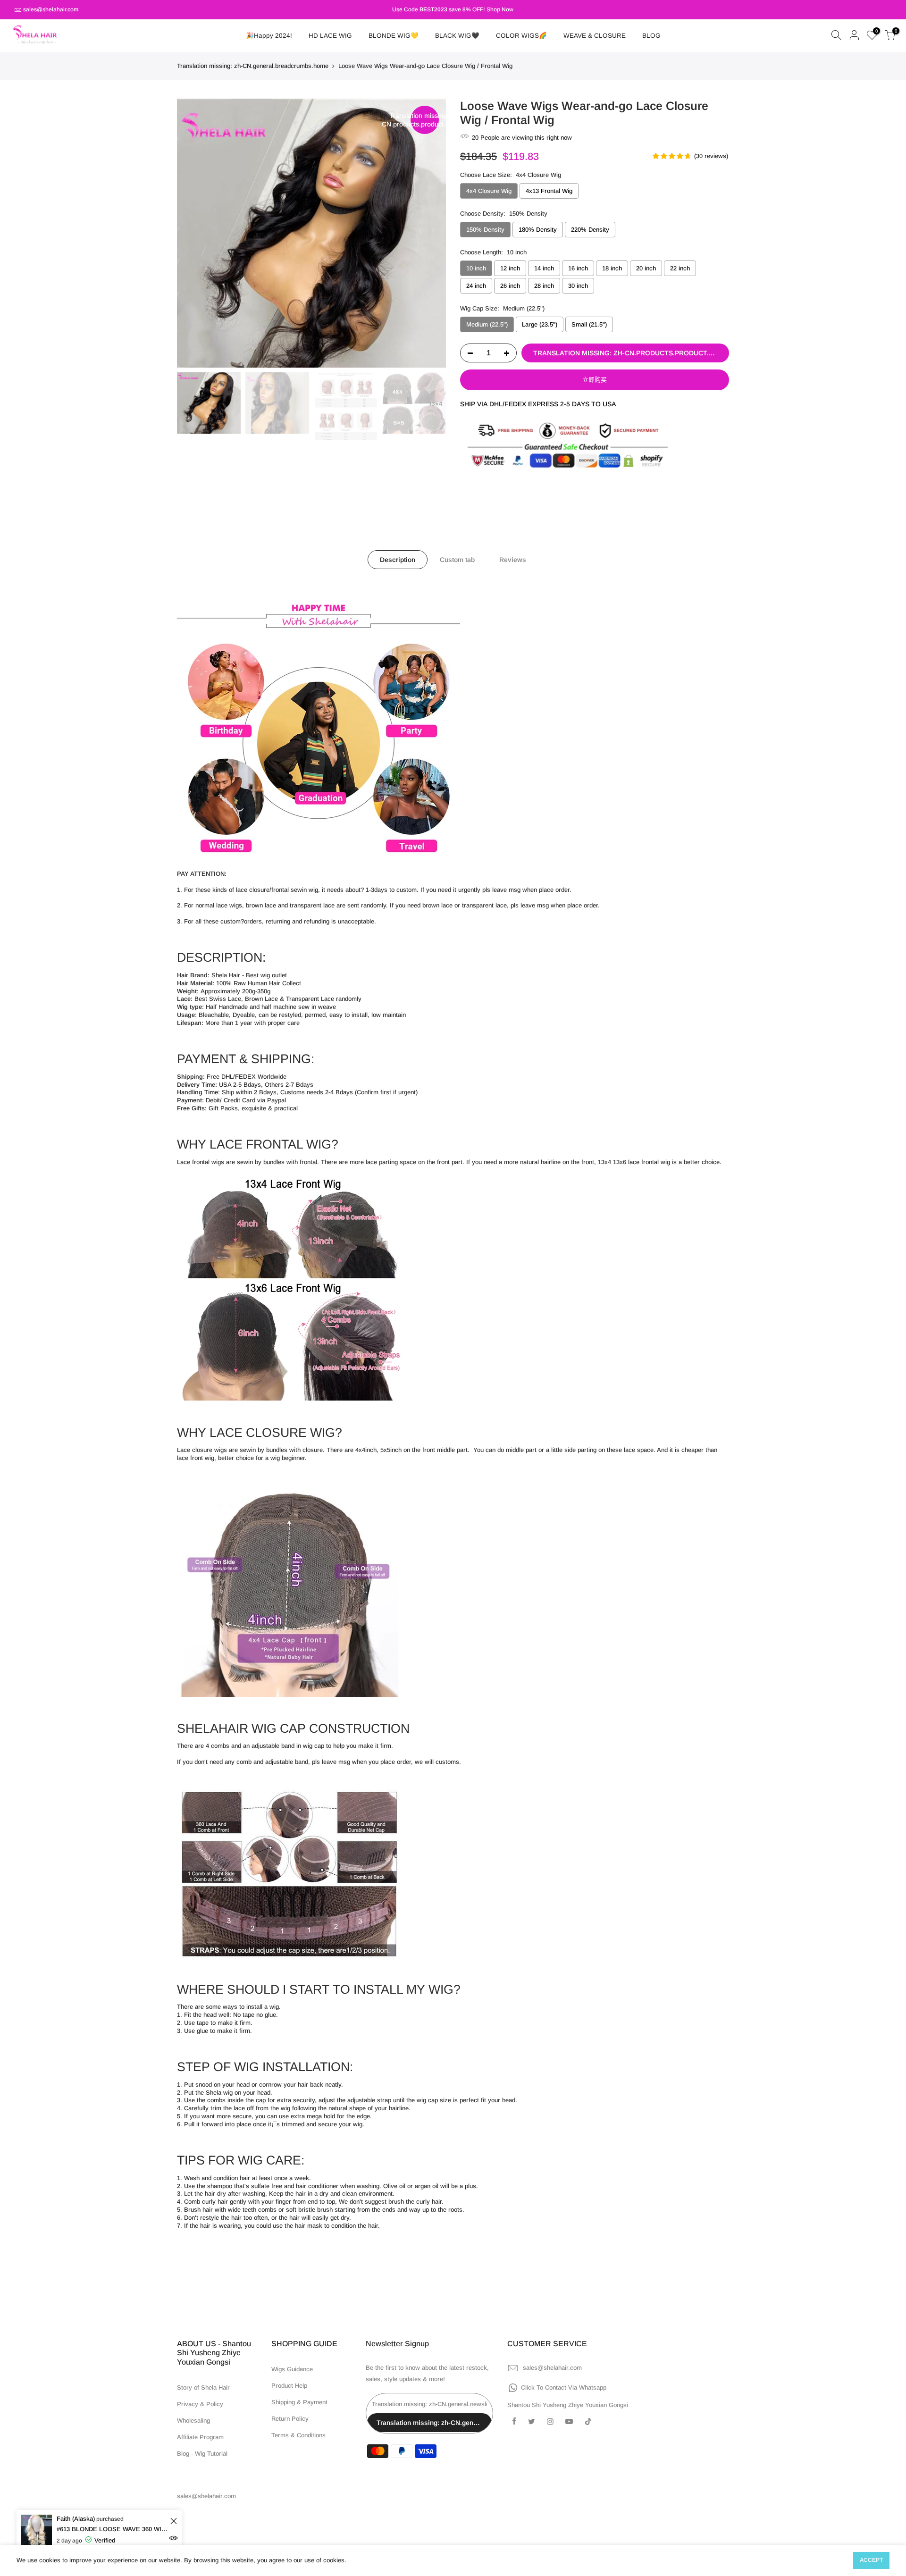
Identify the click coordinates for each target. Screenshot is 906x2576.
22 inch (680, 268)
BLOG (651, 36)
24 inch (476, 286)
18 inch (612, 268)
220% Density (590, 230)
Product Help (289, 2386)
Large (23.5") (540, 324)
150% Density (485, 230)
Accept (871, 2560)
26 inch (510, 286)
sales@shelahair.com (51, 9)
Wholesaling (193, 2421)
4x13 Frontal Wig (549, 191)
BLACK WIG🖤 (457, 36)
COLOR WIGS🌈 (521, 36)
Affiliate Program (200, 2437)
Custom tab (457, 560)
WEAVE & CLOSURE (595, 36)
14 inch (544, 268)
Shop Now (500, 9)
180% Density (538, 230)
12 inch (510, 268)
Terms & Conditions (298, 2435)
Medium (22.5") (487, 324)
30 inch (578, 286)
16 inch (578, 268)
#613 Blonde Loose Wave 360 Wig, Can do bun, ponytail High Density (112, 2529)
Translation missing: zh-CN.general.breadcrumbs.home (253, 66)
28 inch (544, 286)
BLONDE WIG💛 (394, 36)
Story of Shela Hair (203, 2387)
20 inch (646, 268)
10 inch (476, 268)
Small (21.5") (589, 324)
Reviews (513, 560)
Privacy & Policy (200, 2404)
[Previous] (193, 233)
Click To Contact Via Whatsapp (564, 2387)
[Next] (429, 233)
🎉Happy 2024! (269, 36)
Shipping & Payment (299, 2402)
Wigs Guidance (292, 2369)
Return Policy (290, 2419)
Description (398, 560)
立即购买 (595, 380)
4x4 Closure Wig (489, 191)
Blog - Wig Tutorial (202, 2454)
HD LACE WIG (330, 36)
